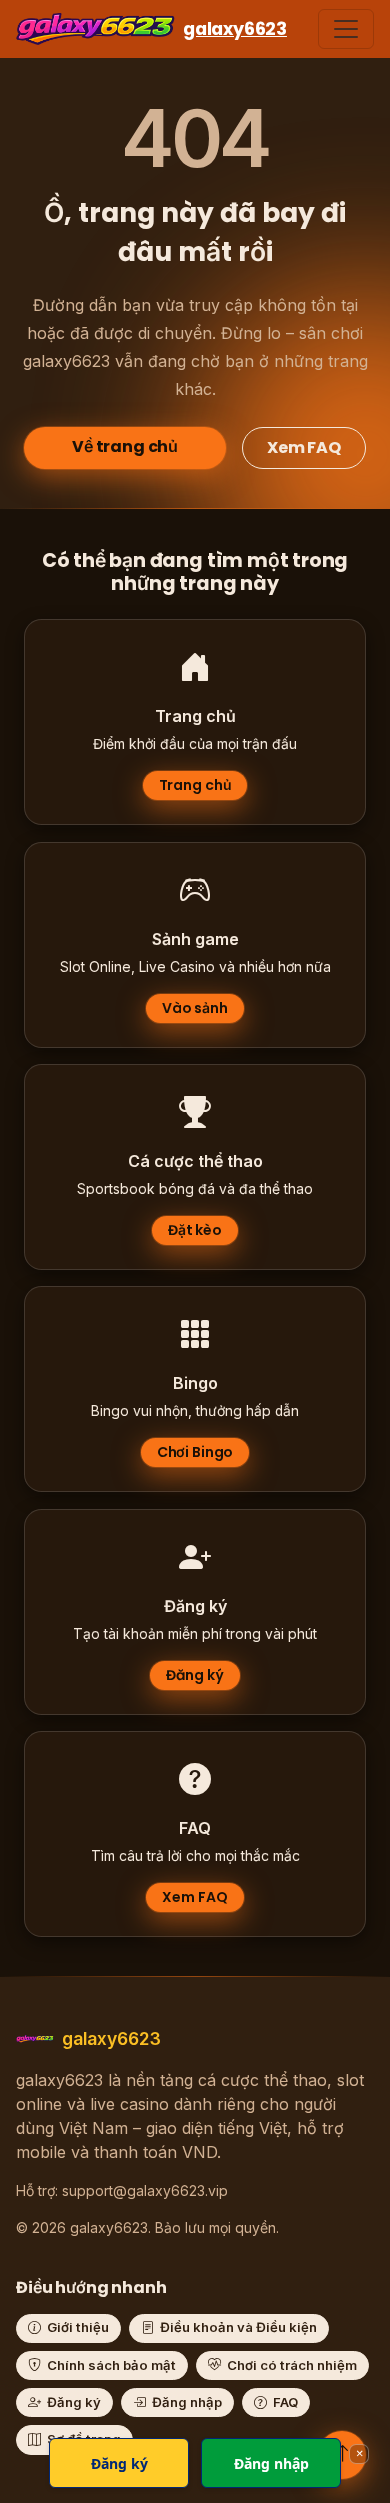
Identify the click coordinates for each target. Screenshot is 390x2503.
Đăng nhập (187, 2402)
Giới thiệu (78, 2327)
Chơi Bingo (195, 1453)
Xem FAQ (304, 447)
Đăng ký (194, 1675)
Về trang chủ (125, 446)
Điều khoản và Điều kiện (238, 2327)
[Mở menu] (346, 29)
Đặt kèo (195, 1230)
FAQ (285, 2402)
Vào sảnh (195, 1008)
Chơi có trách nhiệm (292, 2365)
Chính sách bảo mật (111, 2365)
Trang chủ (195, 786)
